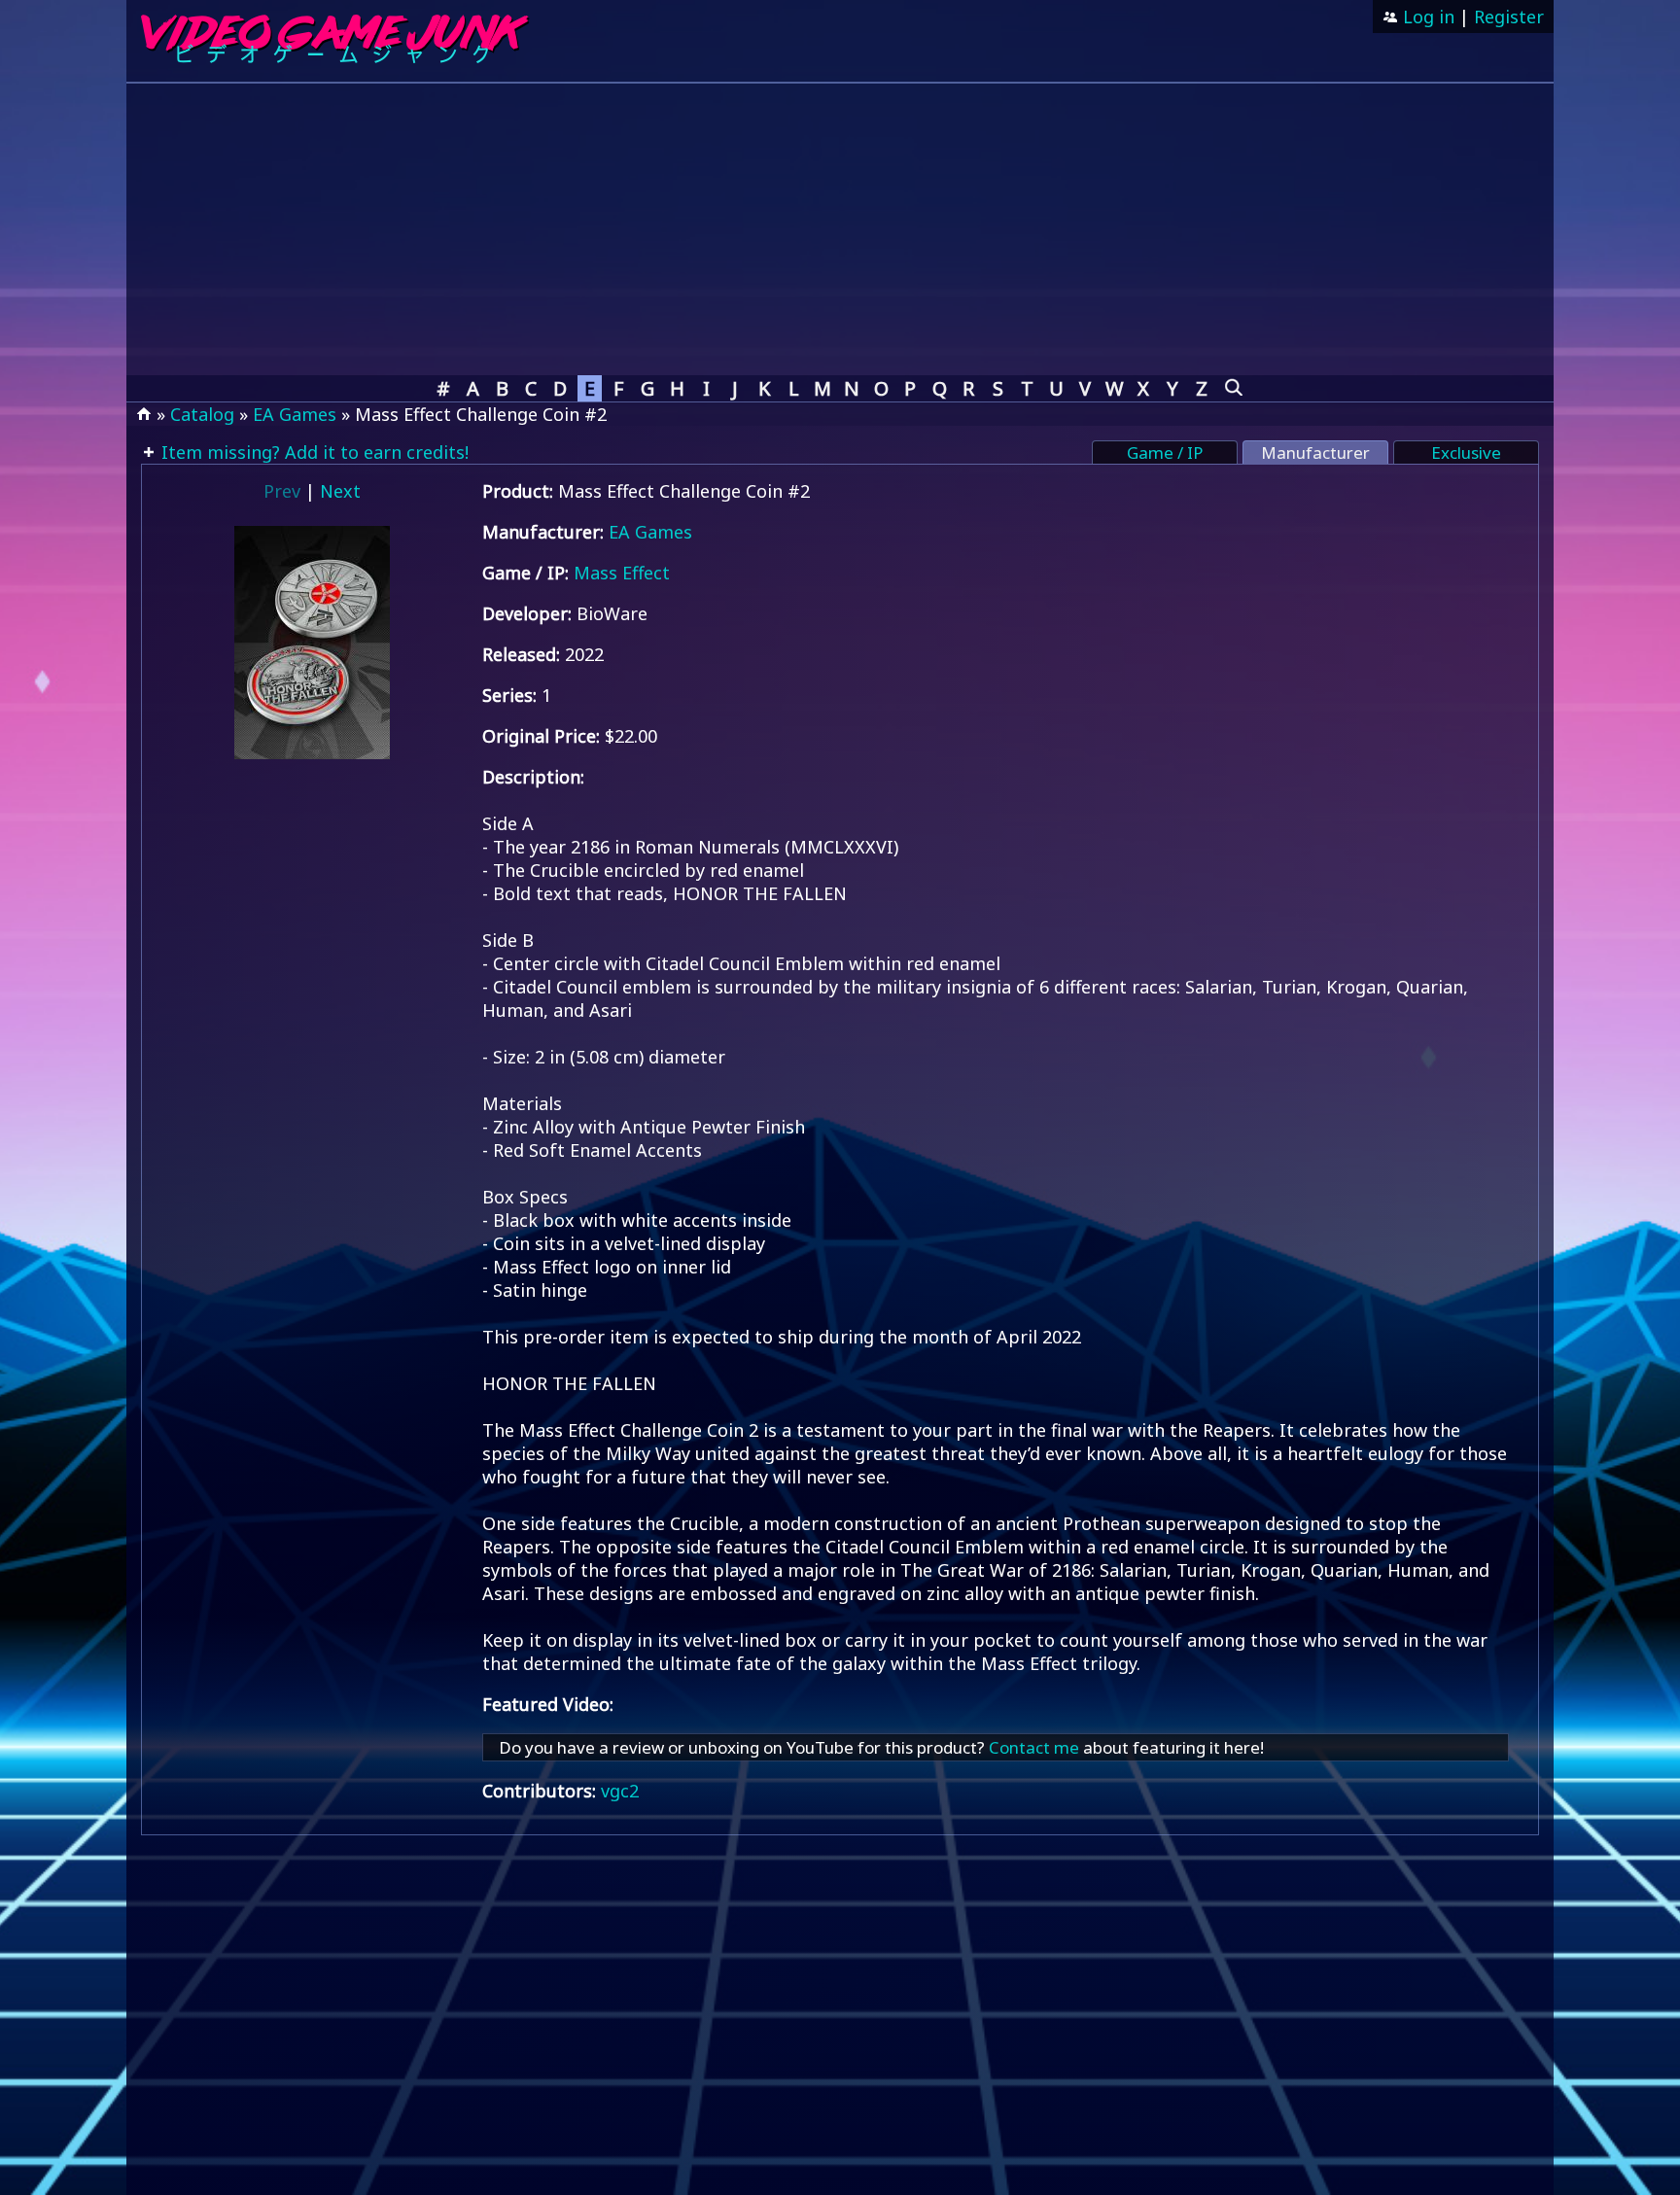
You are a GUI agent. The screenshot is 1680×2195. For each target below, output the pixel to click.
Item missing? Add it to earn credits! (313, 452)
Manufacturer (1315, 453)
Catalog (202, 414)
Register (1509, 17)
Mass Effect (622, 573)
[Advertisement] (840, 229)
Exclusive (1466, 453)
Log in (1426, 17)
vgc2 (620, 1791)
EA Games (295, 414)
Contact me (1034, 1747)
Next (340, 491)
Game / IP (1165, 453)
